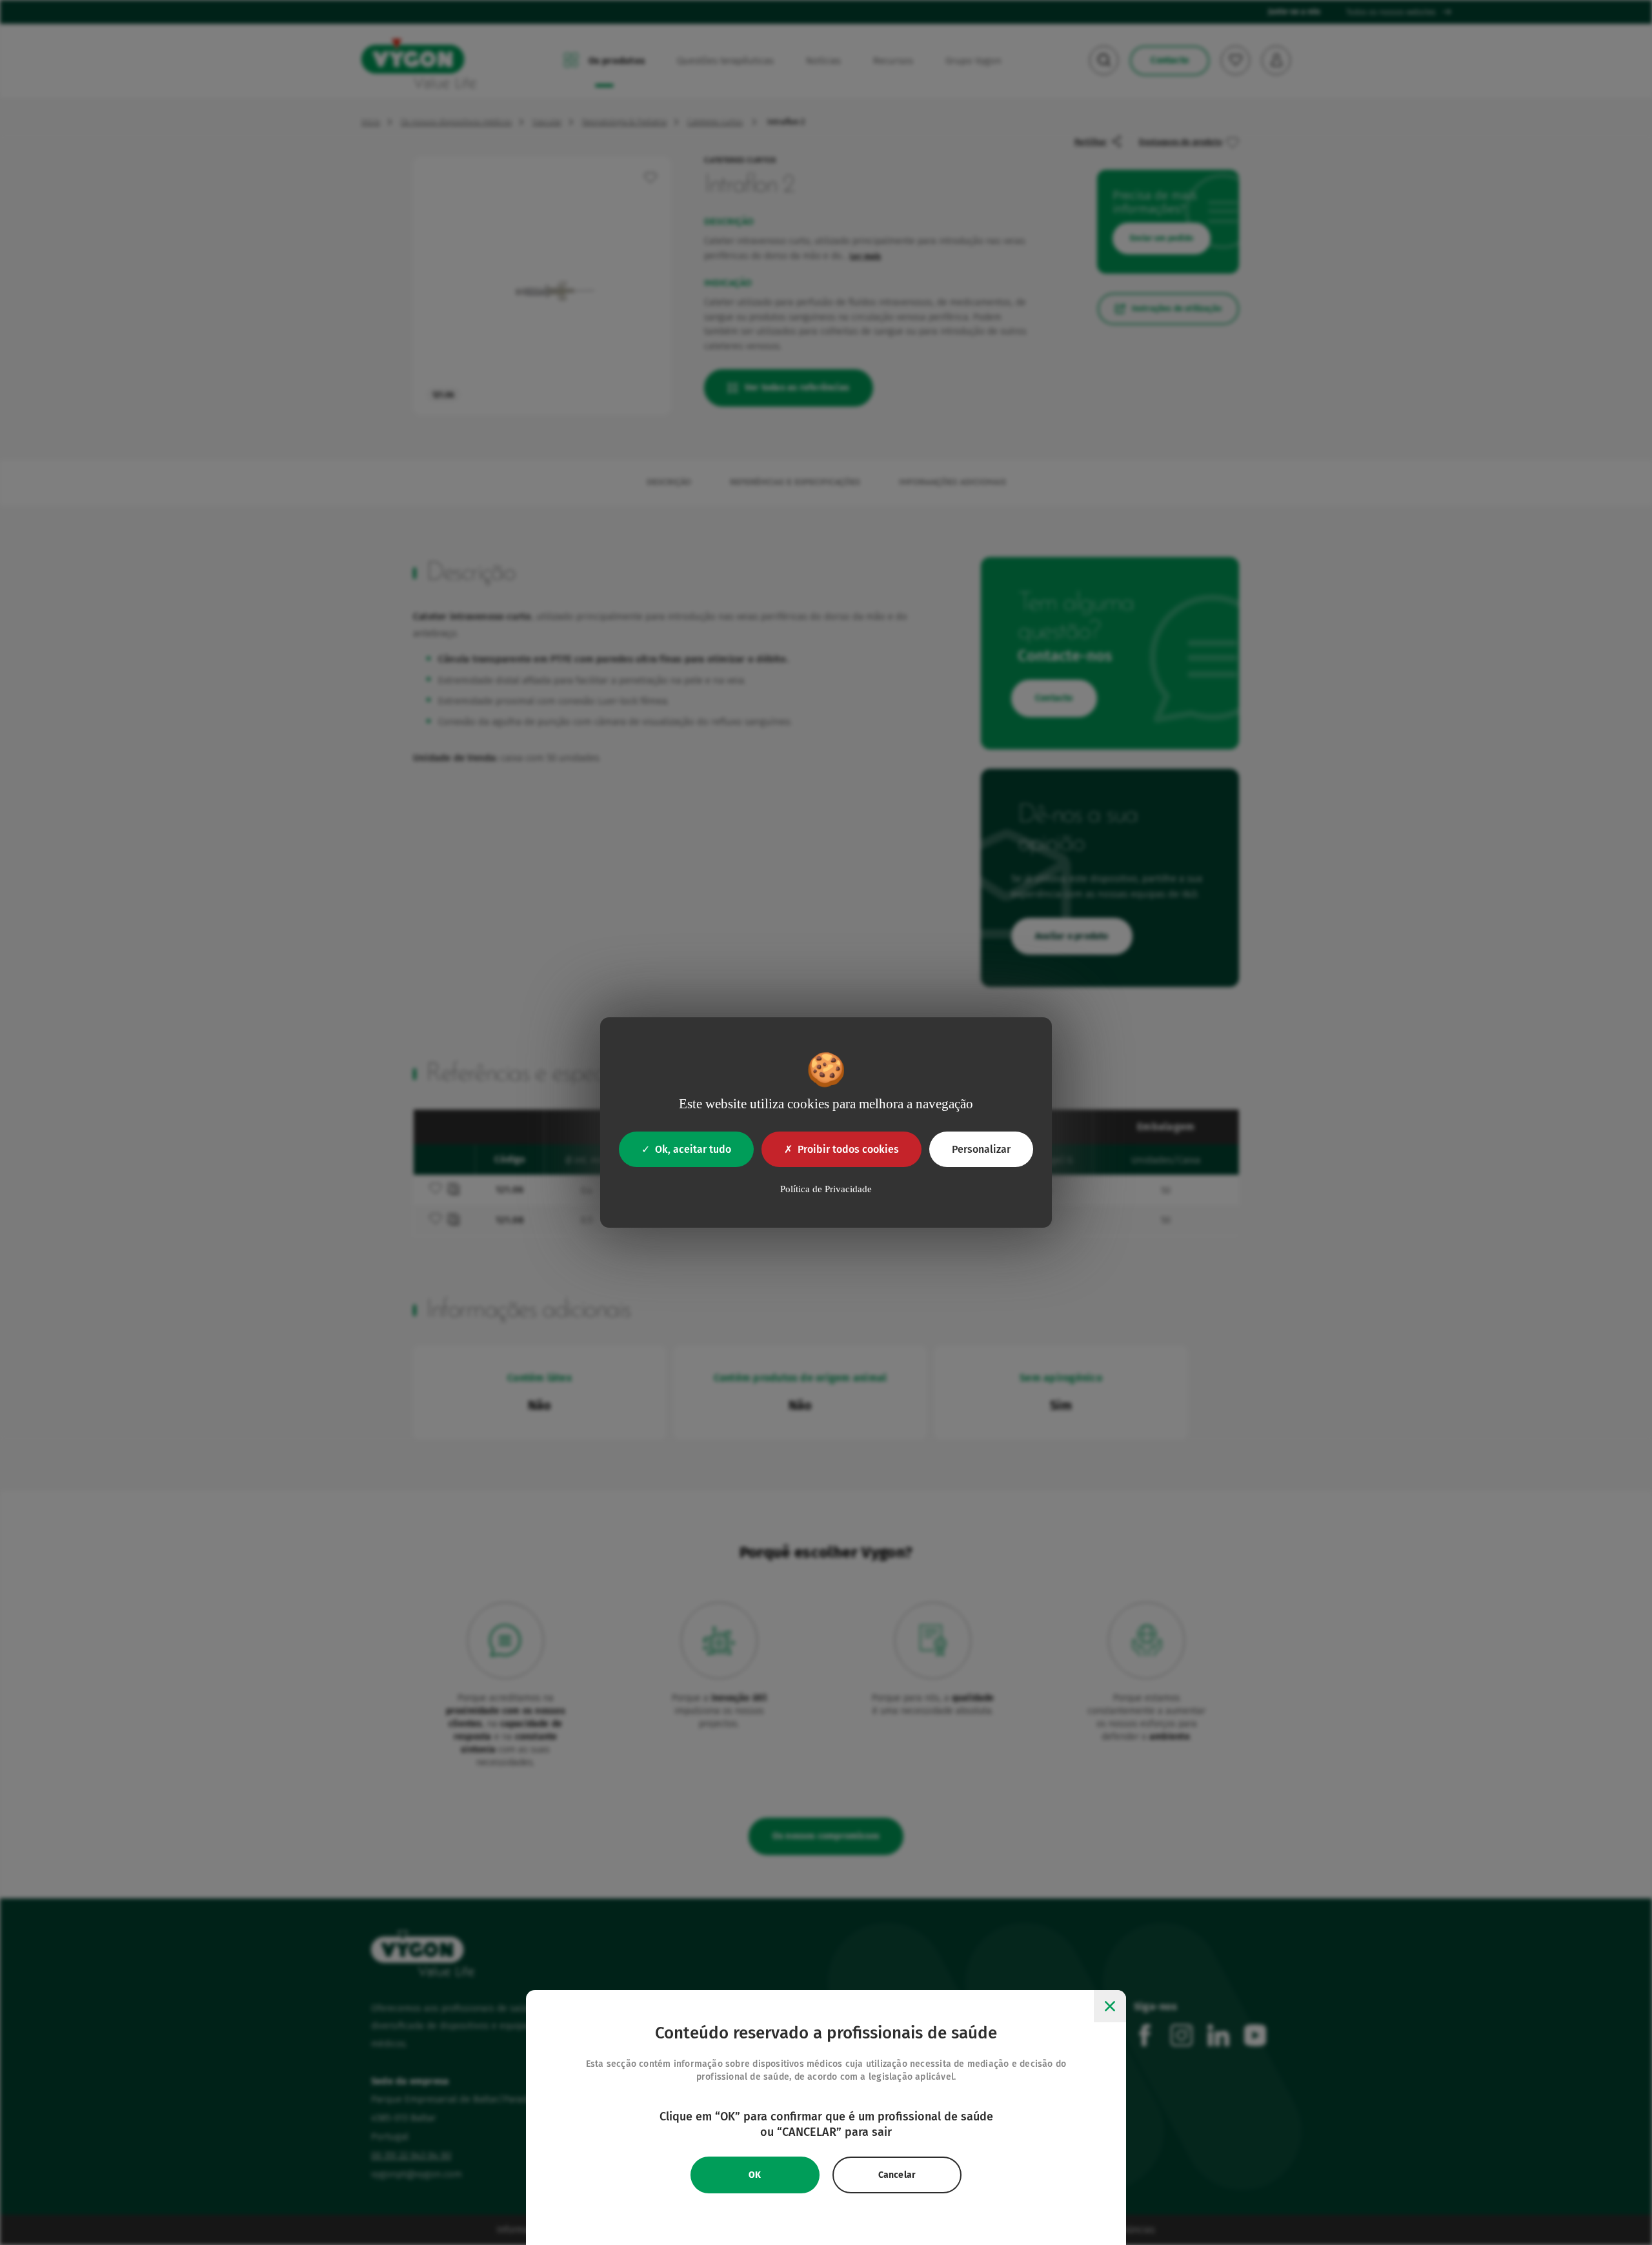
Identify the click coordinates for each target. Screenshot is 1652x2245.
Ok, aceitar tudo (693, 1149)
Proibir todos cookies (848, 1149)
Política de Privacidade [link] (826, 1189)
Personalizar (981, 1149)
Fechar (1110, 2006)
